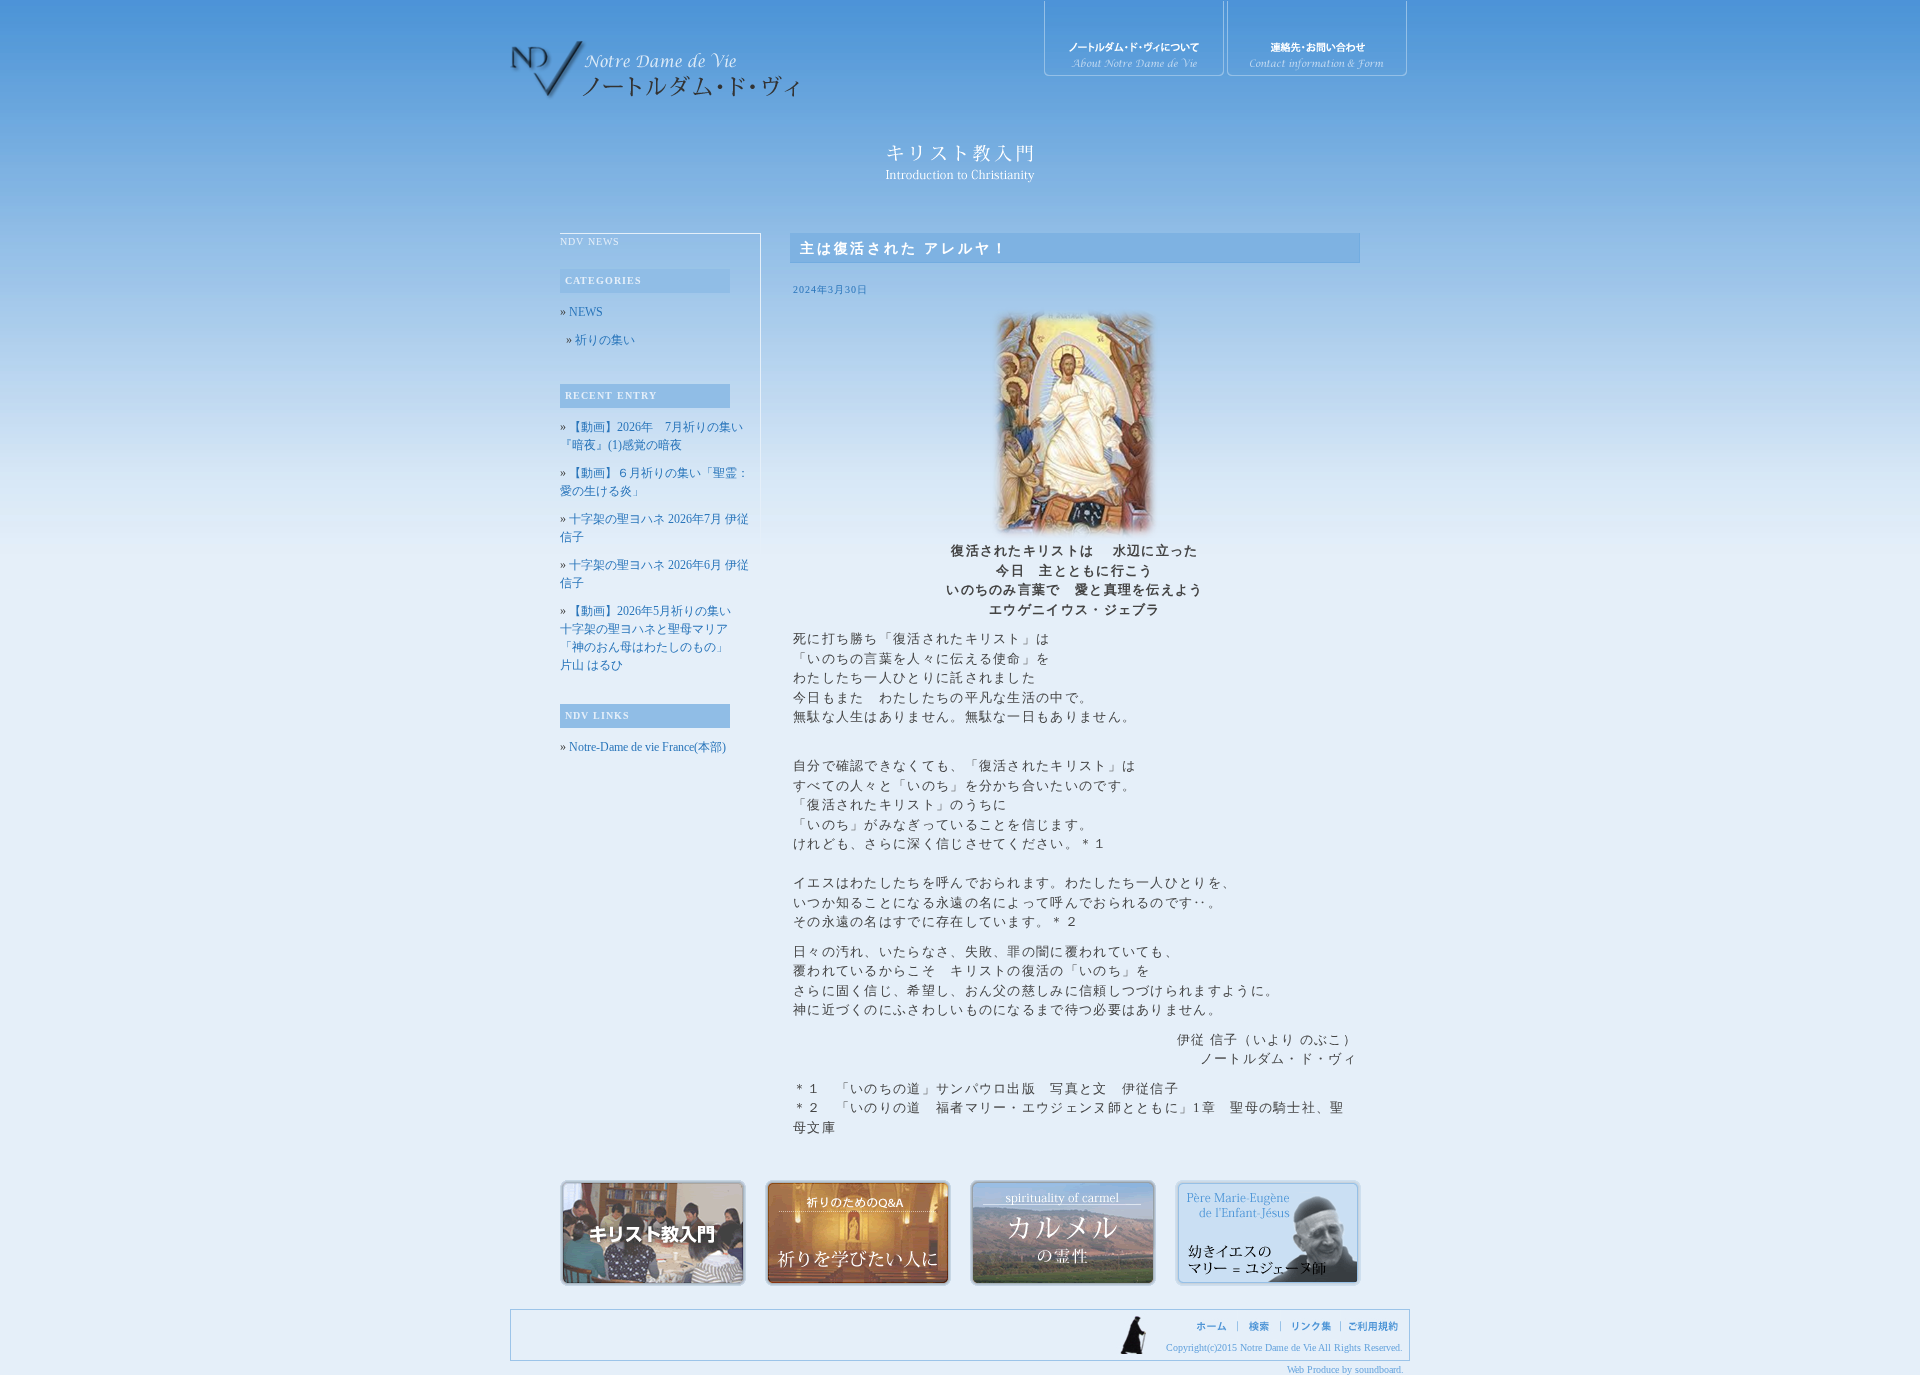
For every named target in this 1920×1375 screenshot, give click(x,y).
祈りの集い (605, 340)
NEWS (586, 312)
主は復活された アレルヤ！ (904, 248)
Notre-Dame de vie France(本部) (647, 747)
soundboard (1378, 1369)
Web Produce (1313, 1369)
